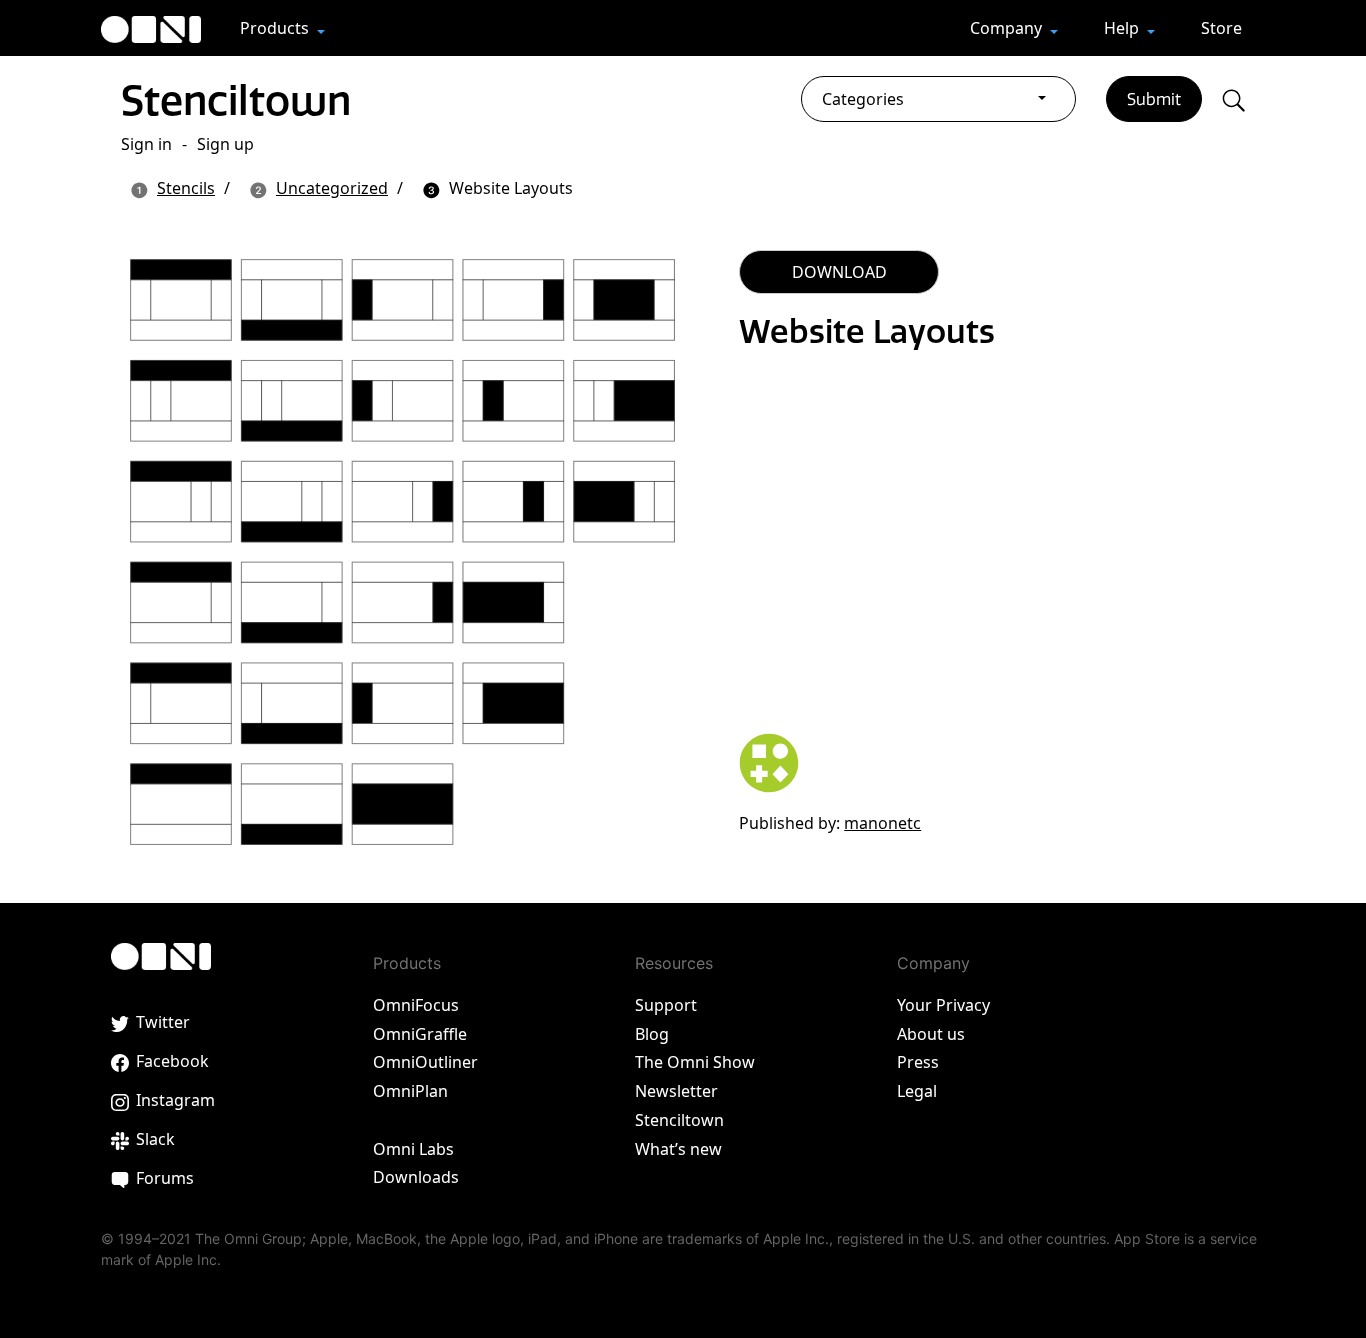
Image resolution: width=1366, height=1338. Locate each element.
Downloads (416, 1177)
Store (1221, 28)
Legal (917, 1091)
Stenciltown (236, 100)
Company (1008, 28)
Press (918, 1062)
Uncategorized (332, 188)
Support (666, 1005)
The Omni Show (695, 1062)
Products (276, 28)
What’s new (678, 1149)
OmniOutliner (425, 1062)
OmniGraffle (420, 1034)
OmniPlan (410, 1091)
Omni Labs (413, 1149)
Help (1123, 28)
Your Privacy (943, 1005)
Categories (863, 99)
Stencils (186, 188)
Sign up (225, 144)
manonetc (882, 823)
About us (931, 1034)
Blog (652, 1034)
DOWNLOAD (839, 272)
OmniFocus (416, 1005)
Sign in (146, 144)
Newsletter (676, 1091)
